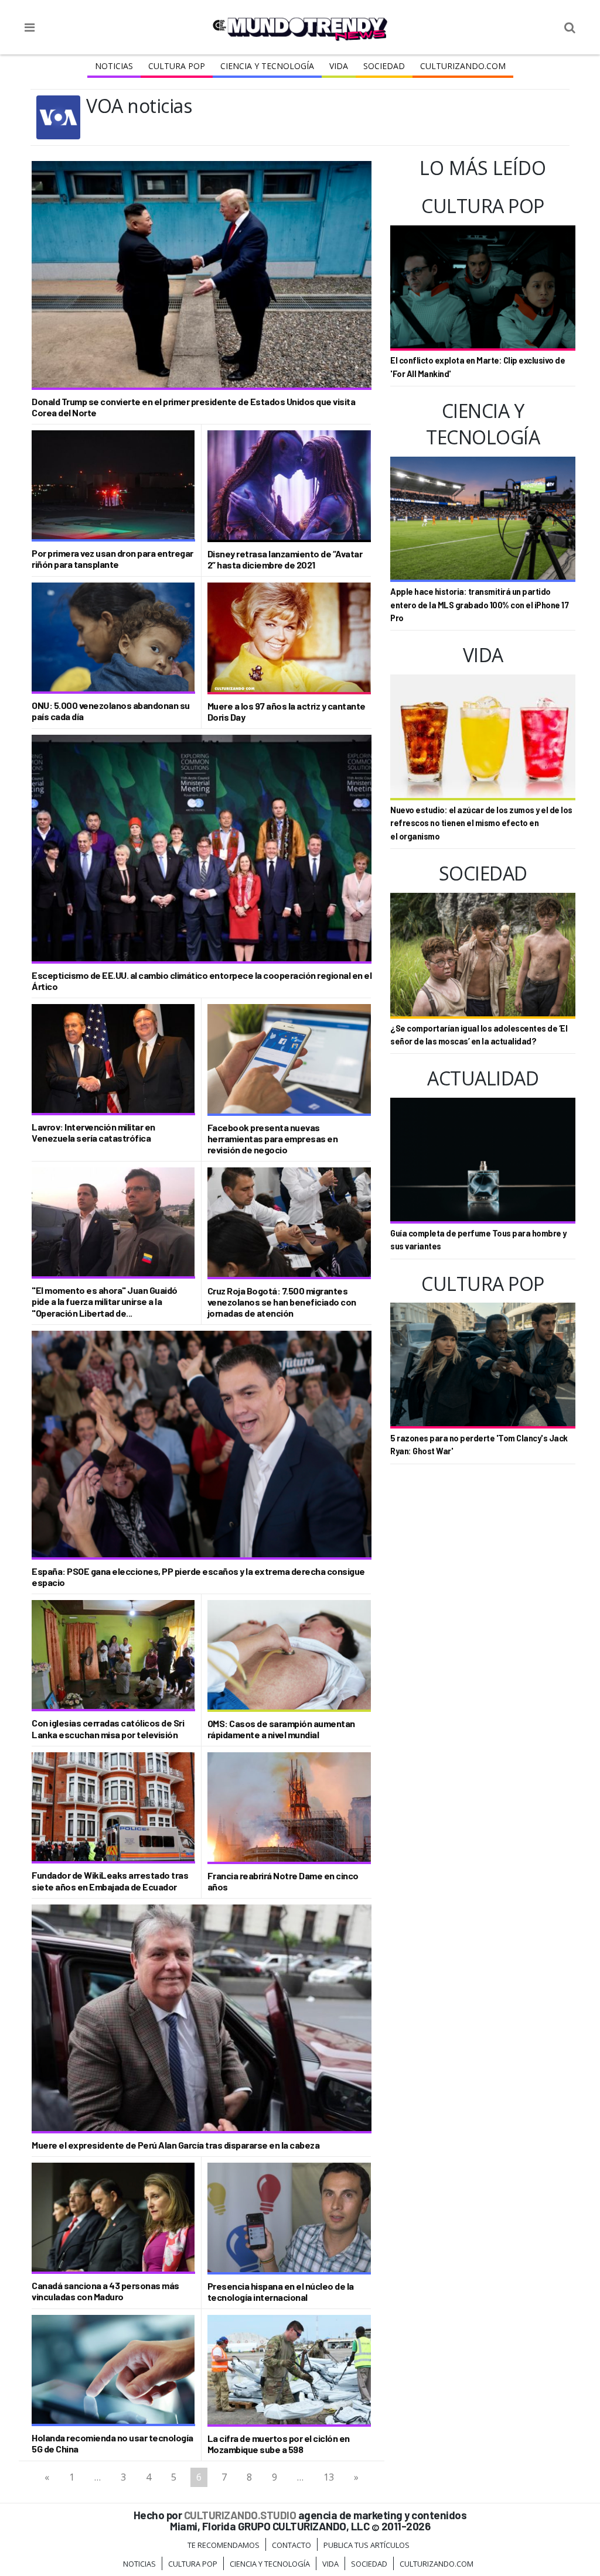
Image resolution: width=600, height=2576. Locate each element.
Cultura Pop (177, 66)
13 (329, 2477)
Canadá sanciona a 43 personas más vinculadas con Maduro (105, 2291)
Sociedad (384, 66)
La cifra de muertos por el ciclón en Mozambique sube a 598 (279, 2444)
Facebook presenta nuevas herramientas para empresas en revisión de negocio (273, 1138)
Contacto (292, 2545)
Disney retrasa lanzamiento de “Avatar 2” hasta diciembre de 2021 (285, 559)
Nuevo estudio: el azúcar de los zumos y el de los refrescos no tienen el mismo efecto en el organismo (481, 823)
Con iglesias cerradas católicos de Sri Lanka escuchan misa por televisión (108, 1728)
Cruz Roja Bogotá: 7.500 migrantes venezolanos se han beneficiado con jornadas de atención (282, 1302)
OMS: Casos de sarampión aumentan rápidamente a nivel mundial (281, 1729)
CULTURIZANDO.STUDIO (240, 2515)
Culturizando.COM (463, 66)
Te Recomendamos (224, 2545)
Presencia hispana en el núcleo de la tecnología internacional (281, 2291)
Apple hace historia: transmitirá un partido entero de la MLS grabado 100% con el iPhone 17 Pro (479, 605)
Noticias (114, 66)
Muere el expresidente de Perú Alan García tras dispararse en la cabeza (175, 2145)
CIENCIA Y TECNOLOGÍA (267, 66)
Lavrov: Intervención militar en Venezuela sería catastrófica (93, 1132)
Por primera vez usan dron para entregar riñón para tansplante (112, 559)
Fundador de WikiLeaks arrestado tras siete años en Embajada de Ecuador (110, 1880)
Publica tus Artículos (367, 2545)
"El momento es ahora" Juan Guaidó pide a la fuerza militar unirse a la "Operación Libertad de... (105, 1301)
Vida (339, 66)
